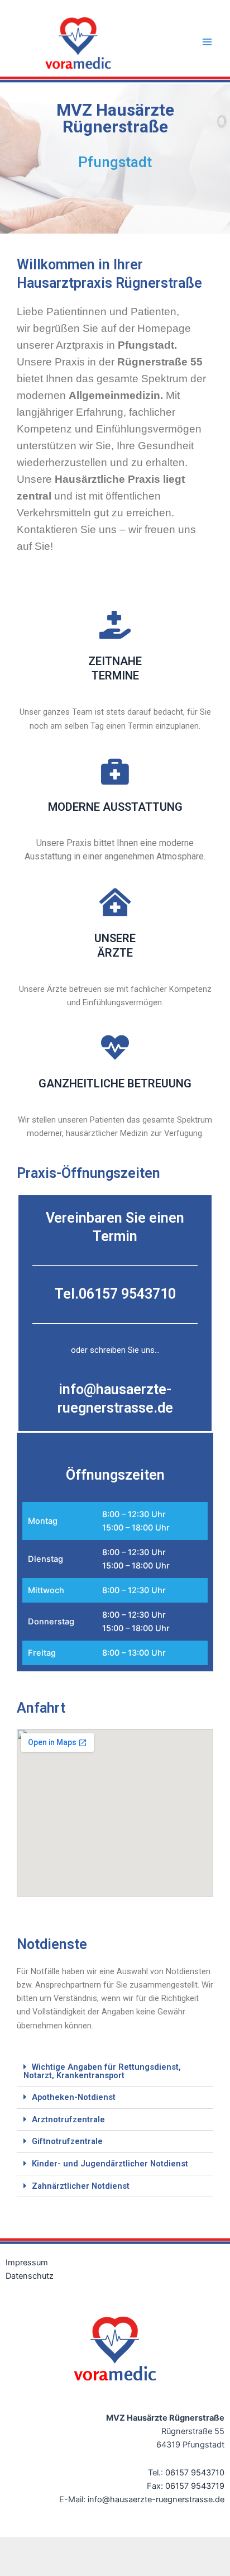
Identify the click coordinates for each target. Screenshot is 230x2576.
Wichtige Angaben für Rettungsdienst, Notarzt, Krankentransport (102, 2071)
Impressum (27, 2263)
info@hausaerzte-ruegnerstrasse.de (156, 2499)
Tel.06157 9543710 (115, 1294)
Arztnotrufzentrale (68, 2119)
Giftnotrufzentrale (67, 2141)
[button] (115, 2071)
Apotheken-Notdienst (74, 2097)
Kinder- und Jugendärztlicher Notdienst (110, 2164)
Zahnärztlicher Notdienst (81, 2186)
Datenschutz (30, 2276)
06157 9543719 (195, 2486)
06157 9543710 (195, 2473)
